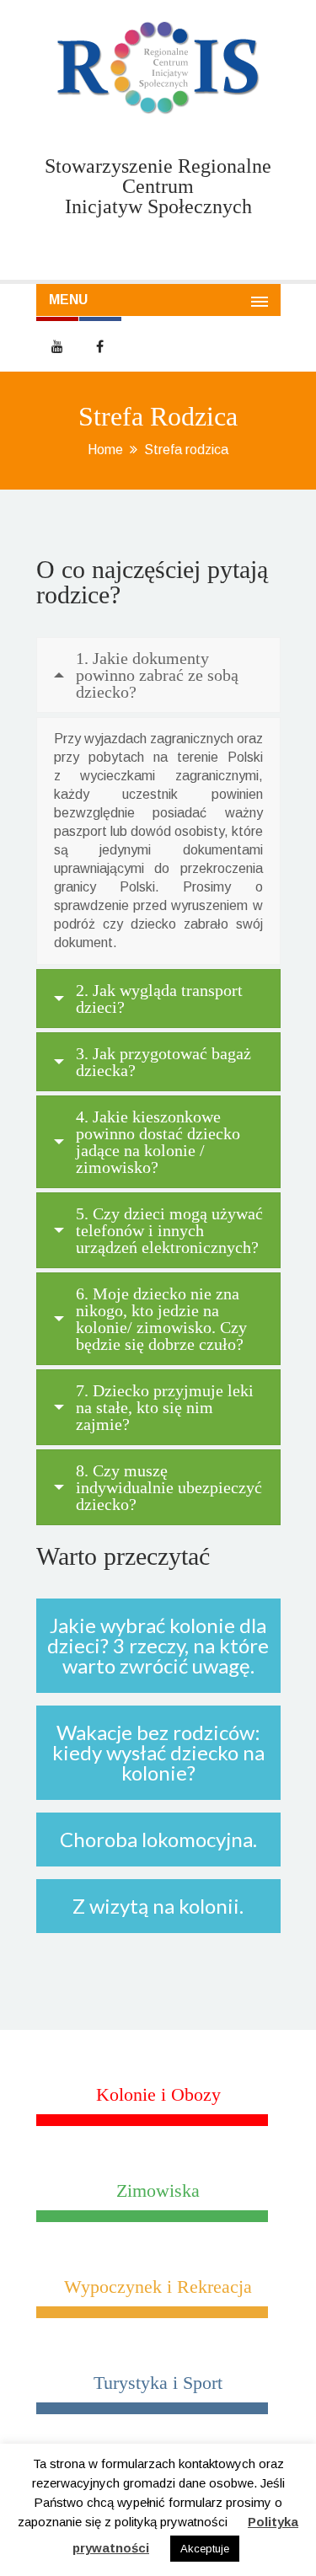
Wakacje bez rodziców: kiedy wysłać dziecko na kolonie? (158, 1752)
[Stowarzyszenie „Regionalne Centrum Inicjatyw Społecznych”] (158, 68)
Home (105, 450)
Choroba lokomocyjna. (158, 1839)
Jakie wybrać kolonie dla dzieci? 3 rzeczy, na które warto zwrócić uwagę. (158, 1645)
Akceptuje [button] (205, 2549)
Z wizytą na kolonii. (158, 1906)
